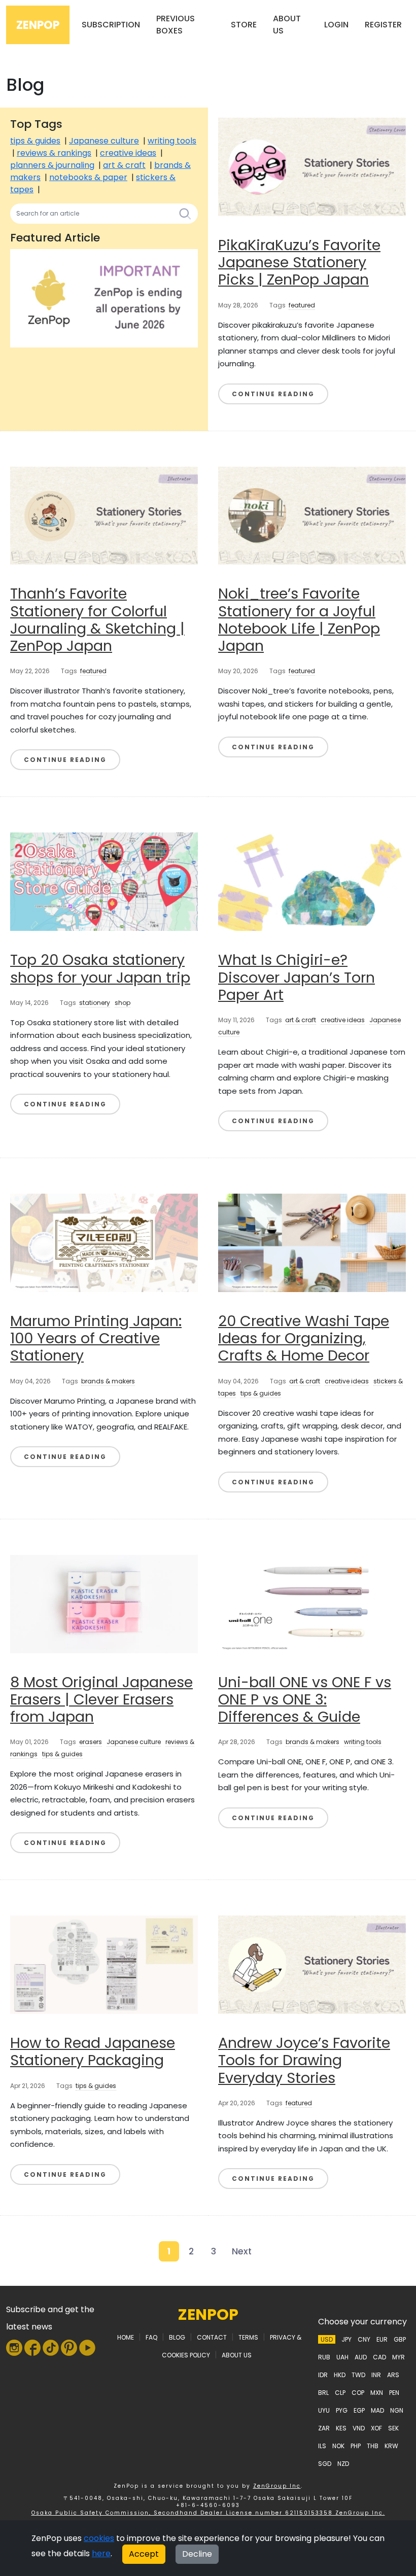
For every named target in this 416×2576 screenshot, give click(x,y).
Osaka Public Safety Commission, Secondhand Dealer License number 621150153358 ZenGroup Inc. (208, 2513)
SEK (393, 2428)
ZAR (324, 2428)
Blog (177, 2337)
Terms (248, 2337)
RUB (324, 2357)
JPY (346, 2339)
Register (383, 25)
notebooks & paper (88, 177)
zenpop (208, 2314)
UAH (342, 2357)
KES (341, 2428)
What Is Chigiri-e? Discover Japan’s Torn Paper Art (297, 977)
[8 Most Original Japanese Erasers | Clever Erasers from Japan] (104, 1603)
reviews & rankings (54, 153)
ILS (322, 2446)
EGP (359, 2410)
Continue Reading (273, 394)
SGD (325, 2464)
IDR (323, 2375)
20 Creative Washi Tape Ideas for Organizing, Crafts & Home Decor (304, 1338)
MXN (377, 2393)
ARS (393, 2375)
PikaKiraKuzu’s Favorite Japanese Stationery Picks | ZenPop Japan (299, 263)
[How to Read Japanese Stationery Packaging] (104, 1964)
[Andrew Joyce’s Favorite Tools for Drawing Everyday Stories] (312, 1964)
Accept (144, 2554)
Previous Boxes (176, 25)
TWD (358, 2375)
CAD (379, 2357)
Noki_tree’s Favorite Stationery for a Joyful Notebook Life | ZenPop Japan (299, 620)
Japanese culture (104, 141)
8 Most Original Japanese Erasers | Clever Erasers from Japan (101, 1700)
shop (123, 1003)
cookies (99, 2538)
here (101, 2553)
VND (359, 2428)
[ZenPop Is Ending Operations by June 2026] (104, 298)
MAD (377, 2410)
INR (376, 2375)
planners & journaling (52, 165)
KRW (391, 2446)
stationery (95, 1003)
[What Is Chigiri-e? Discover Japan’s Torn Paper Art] (312, 881)
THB (373, 2446)
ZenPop (38, 25)
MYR (398, 2357)
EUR (382, 2339)
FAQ (151, 2337)
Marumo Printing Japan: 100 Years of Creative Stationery (96, 1338)
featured (302, 305)
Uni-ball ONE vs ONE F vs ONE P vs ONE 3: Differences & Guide (305, 1700)
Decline (197, 2554)
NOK (338, 2446)
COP (358, 2393)
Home (126, 2337)
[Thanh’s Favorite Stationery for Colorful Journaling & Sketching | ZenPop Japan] (104, 515)
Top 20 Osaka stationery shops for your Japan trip (100, 968)
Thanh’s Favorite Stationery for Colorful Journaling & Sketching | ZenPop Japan (97, 620)
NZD (343, 2464)
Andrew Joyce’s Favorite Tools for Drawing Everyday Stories (304, 2060)
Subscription (111, 25)
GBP (400, 2339)
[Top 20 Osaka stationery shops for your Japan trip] (104, 881)
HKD (340, 2375)
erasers (91, 1742)
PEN (394, 2393)
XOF (376, 2428)
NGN (397, 2410)
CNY (364, 2339)
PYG (342, 2410)
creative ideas (128, 153)
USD (327, 2339)
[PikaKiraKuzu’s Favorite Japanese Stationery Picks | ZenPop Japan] (312, 166)
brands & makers (108, 1381)
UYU (324, 2410)
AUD (361, 2357)
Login (336, 25)
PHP (356, 2446)
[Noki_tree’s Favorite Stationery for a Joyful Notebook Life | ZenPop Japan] (312, 515)
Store (244, 25)
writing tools (172, 141)
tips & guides (35, 141)
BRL (323, 2393)
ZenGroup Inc (277, 2486)
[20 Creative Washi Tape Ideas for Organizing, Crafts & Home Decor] (312, 1242)
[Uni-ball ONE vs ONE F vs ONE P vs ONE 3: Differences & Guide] (312, 1603)
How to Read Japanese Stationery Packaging (93, 2051)
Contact (212, 2337)
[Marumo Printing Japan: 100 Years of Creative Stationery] (104, 1242)
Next (242, 2251)
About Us (287, 25)
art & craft (124, 165)
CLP (340, 2393)
